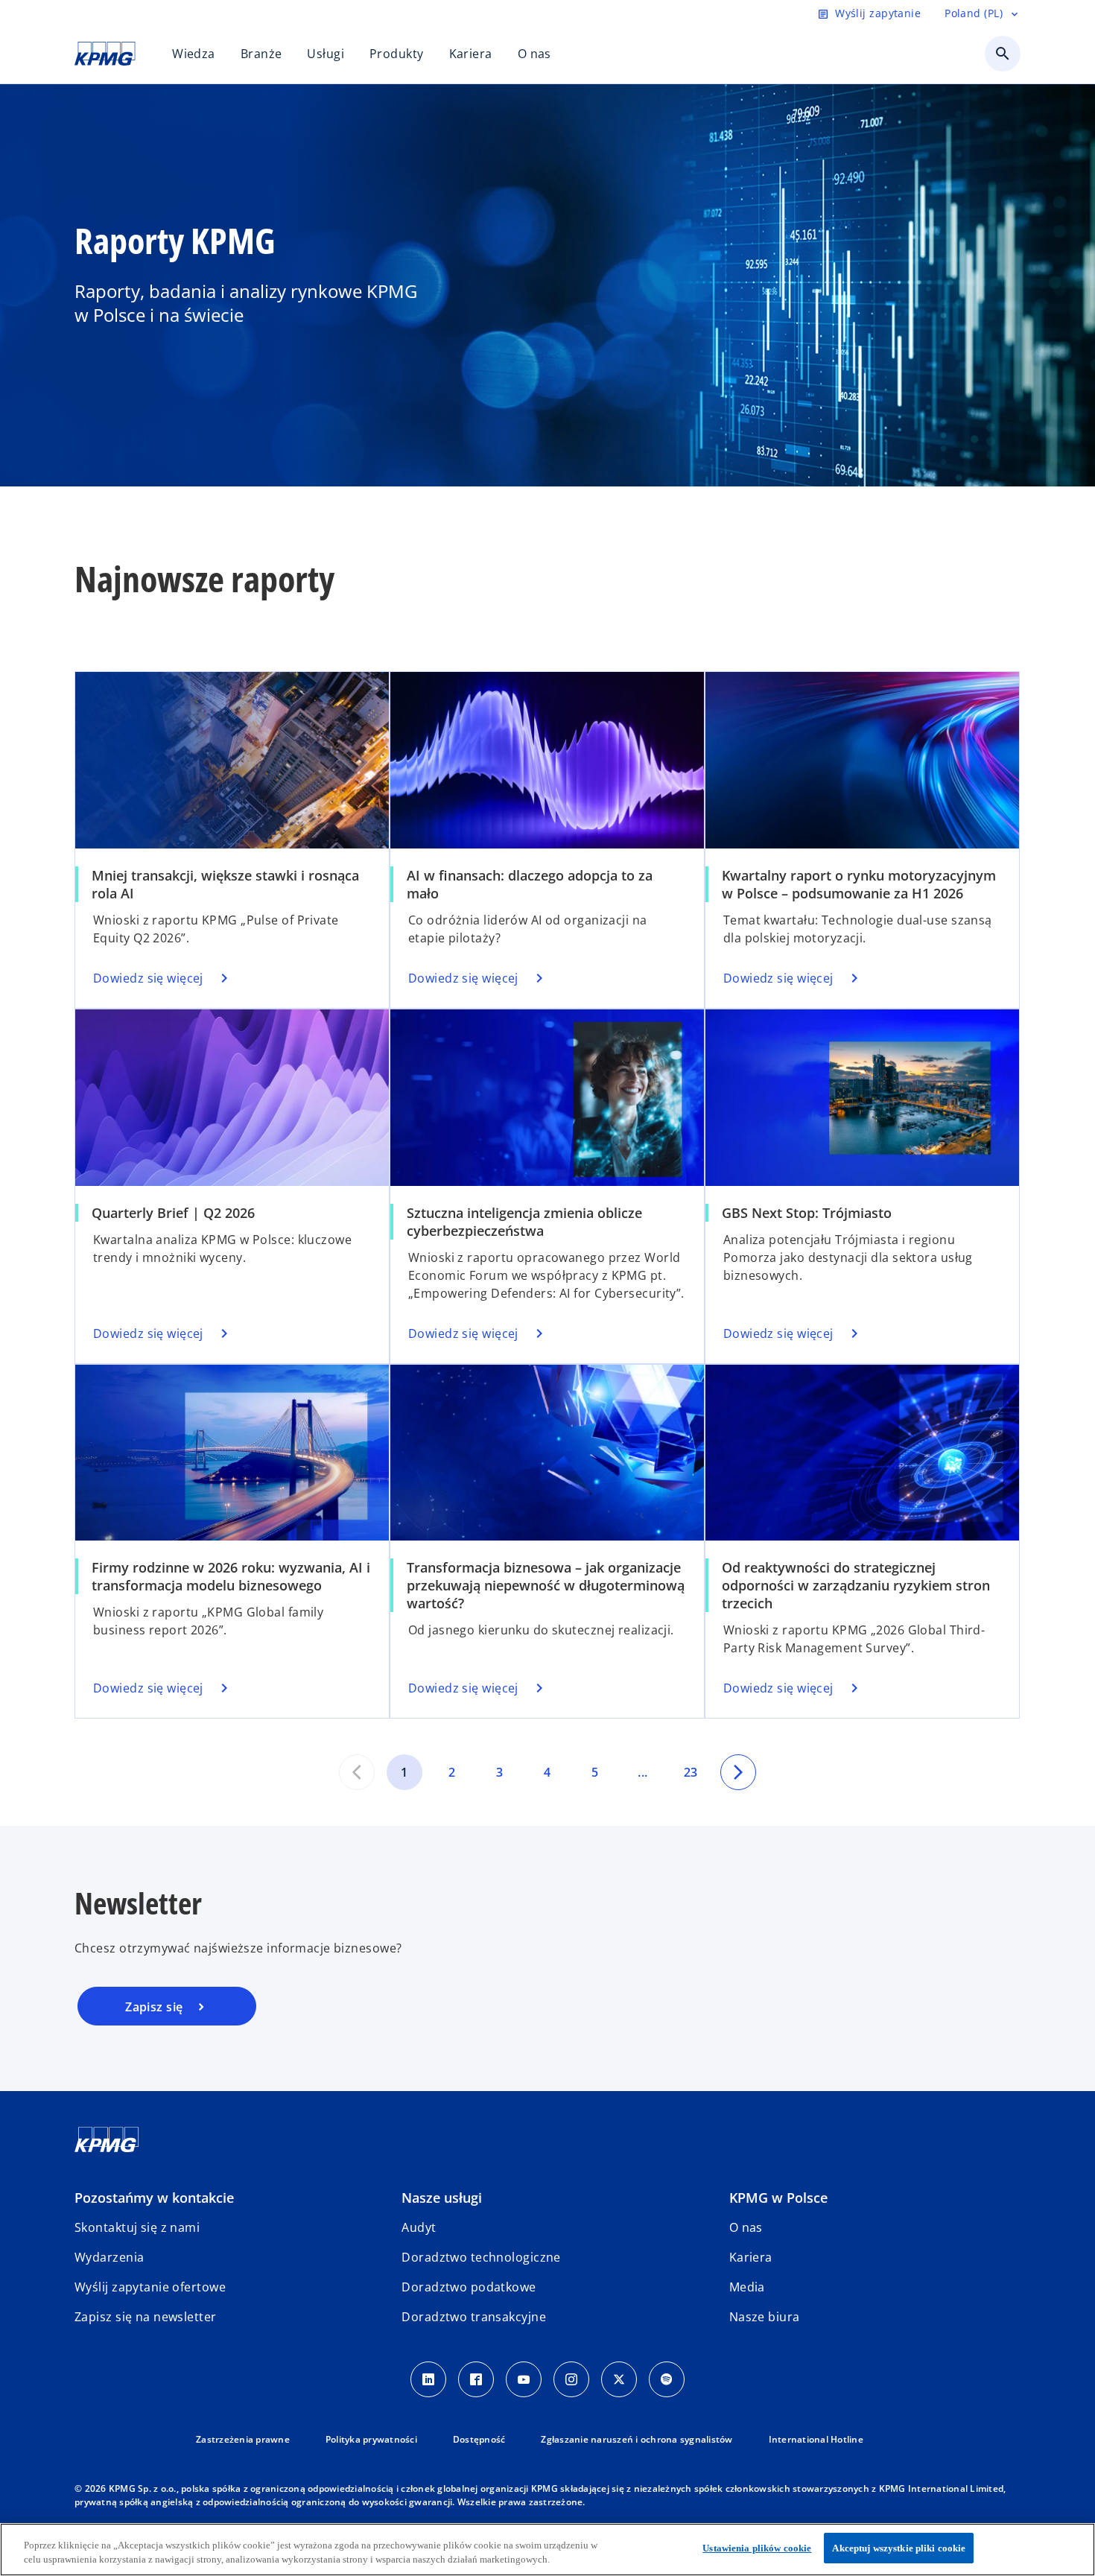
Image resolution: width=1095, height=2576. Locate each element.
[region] (547, 2550)
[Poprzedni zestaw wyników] (357, 1772)
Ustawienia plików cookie (757, 2548)
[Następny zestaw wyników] (738, 1772)
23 (691, 1772)
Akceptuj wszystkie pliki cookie (899, 2548)
